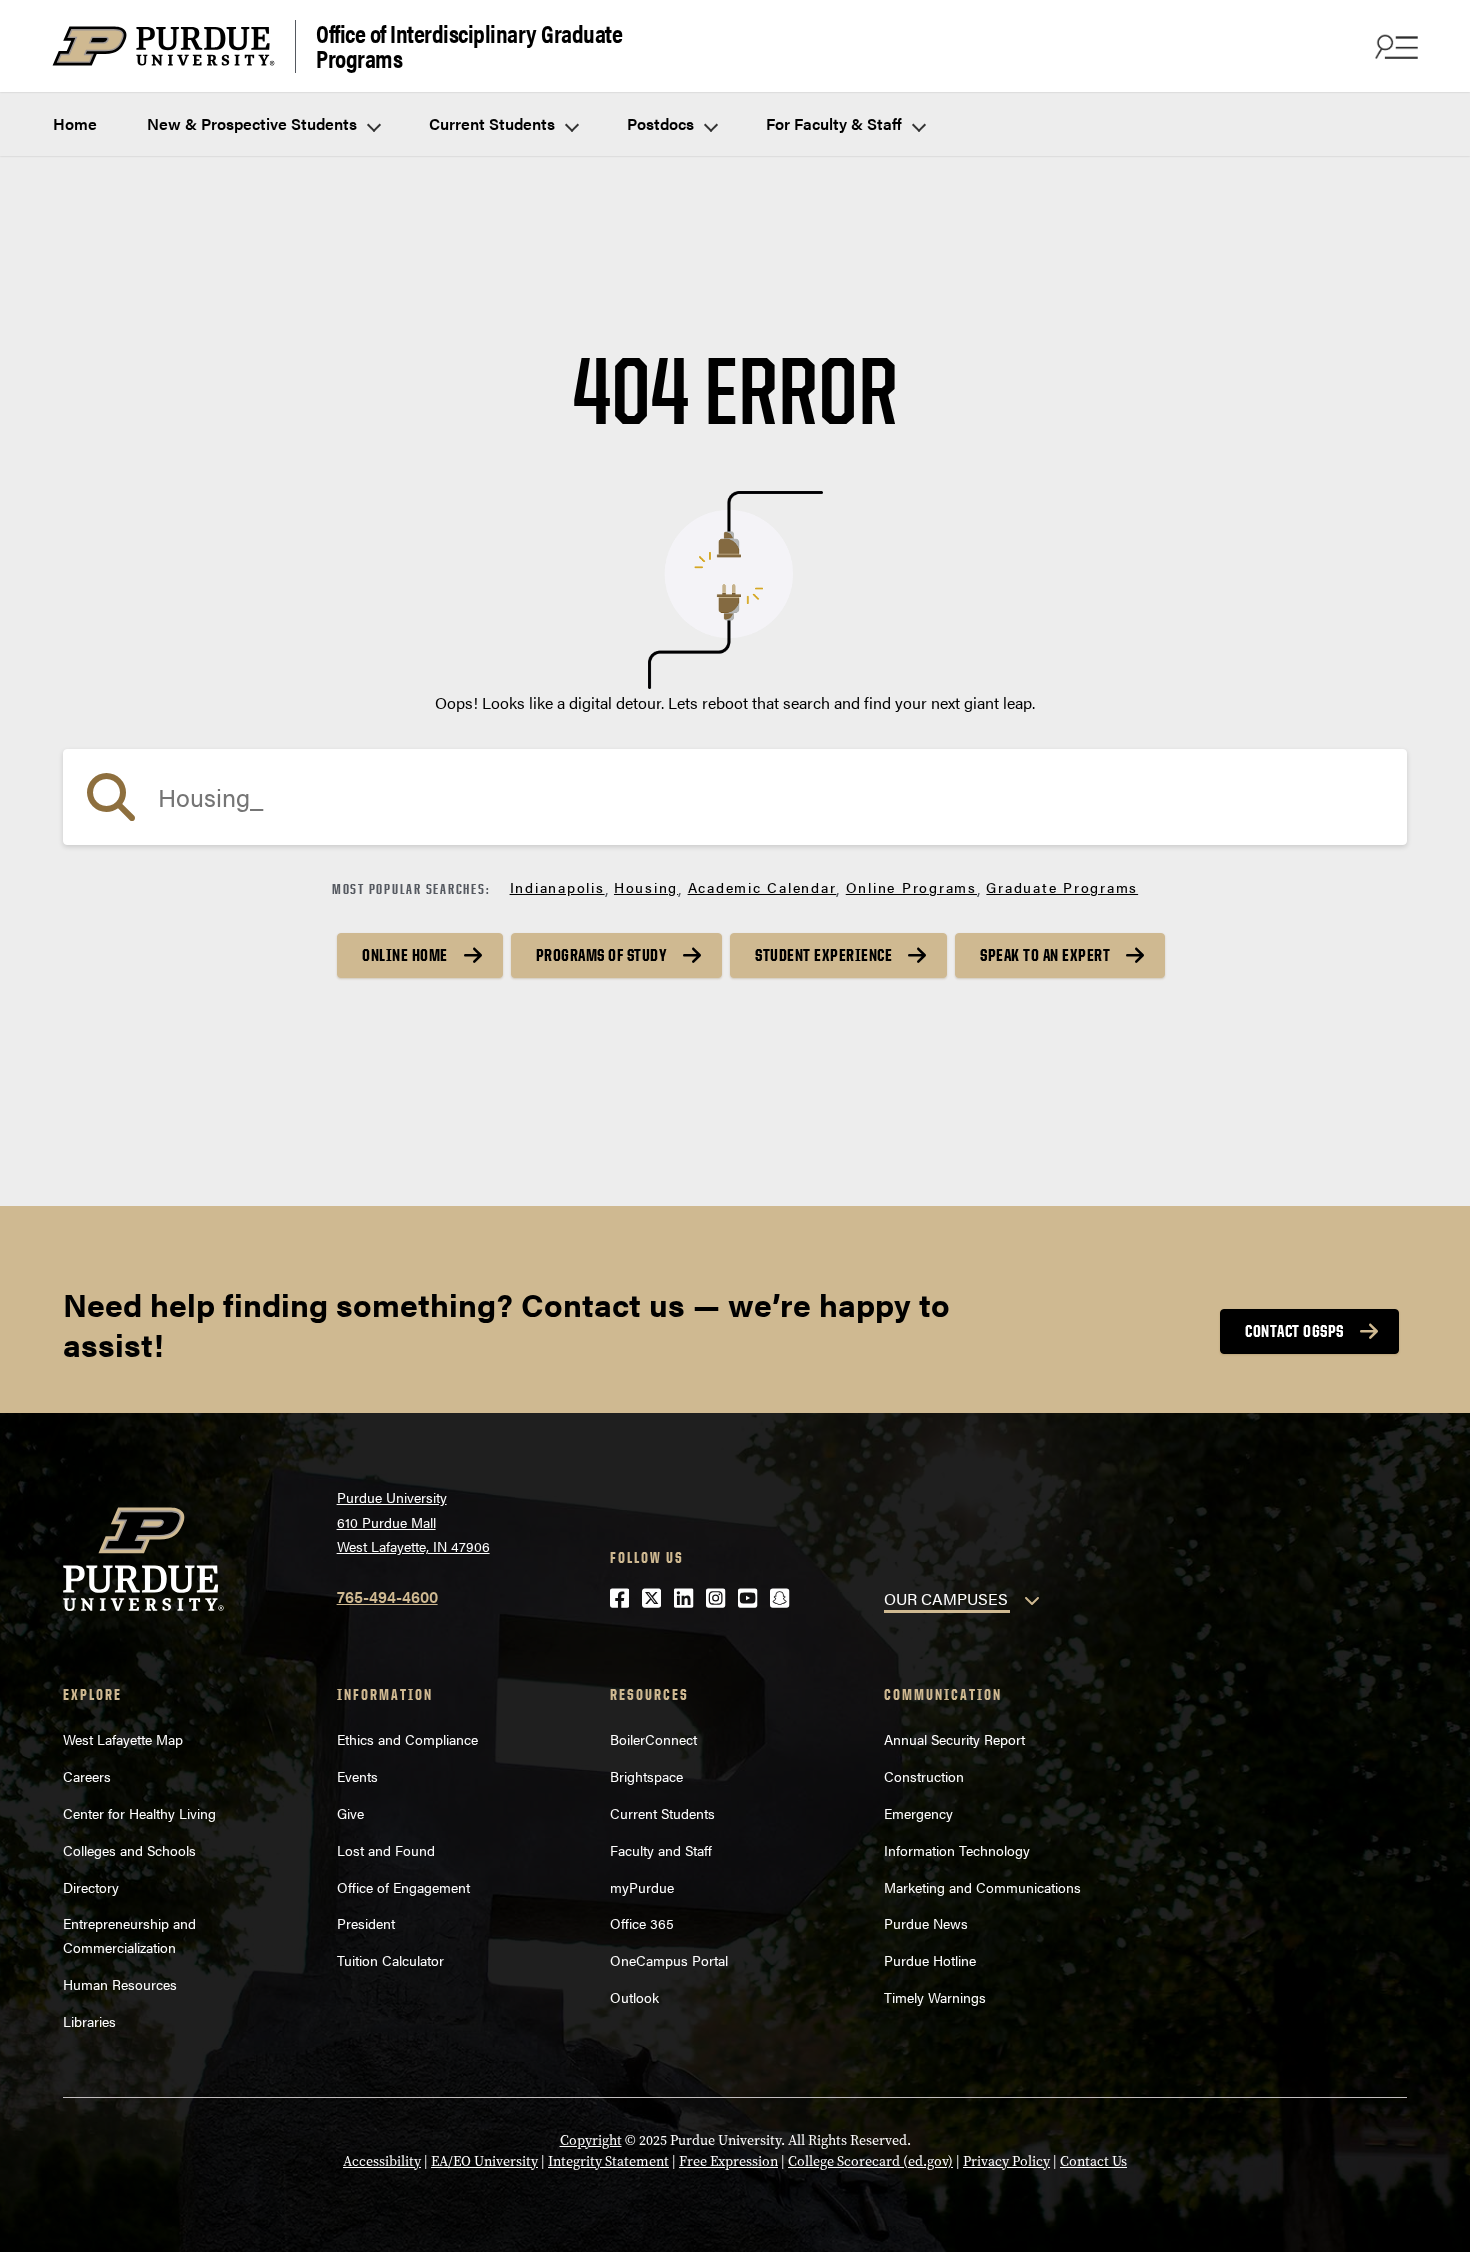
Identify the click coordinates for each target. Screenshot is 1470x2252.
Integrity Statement (608, 2161)
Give (350, 1813)
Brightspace (646, 1776)
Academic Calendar (762, 887)
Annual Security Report (954, 1739)
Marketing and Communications (982, 1887)
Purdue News (926, 1923)
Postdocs (662, 123)
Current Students (494, 123)
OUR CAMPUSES (946, 1598)
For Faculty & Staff (836, 123)
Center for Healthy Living (139, 1813)
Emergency (918, 1813)
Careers (87, 1776)
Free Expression (728, 2161)
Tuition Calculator (390, 1960)
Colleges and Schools (129, 1850)
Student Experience (823, 955)
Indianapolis (557, 887)
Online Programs (911, 887)
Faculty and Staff (661, 1850)
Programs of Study (602, 955)
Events (357, 1776)
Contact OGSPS (1294, 1331)
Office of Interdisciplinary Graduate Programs (469, 46)
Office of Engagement (403, 1887)
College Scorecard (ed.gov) (870, 2161)
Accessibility (382, 2161)
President (366, 1923)
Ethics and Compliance (407, 1739)
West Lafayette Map (123, 1739)
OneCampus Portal (669, 1960)
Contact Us (1093, 2161)
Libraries (89, 2021)
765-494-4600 (387, 1596)
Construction (924, 1776)
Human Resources (120, 1984)
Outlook (634, 1997)
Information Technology (957, 1850)
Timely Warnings (935, 1997)
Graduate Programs (1062, 887)
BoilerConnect (653, 1739)
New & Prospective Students (254, 123)
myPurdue (642, 1887)
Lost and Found (386, 1850)
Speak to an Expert (1045, 955)
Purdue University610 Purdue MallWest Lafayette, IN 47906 (413, 1521)
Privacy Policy (1006, 2161)
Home (75, 123)
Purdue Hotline (930, 1960)
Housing (646, 887)
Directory (91, 1887)
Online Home (405, 955)
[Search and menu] (1394, 46)
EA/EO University (484, 2161)
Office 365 (642, 1923)
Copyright (591, 2140)
